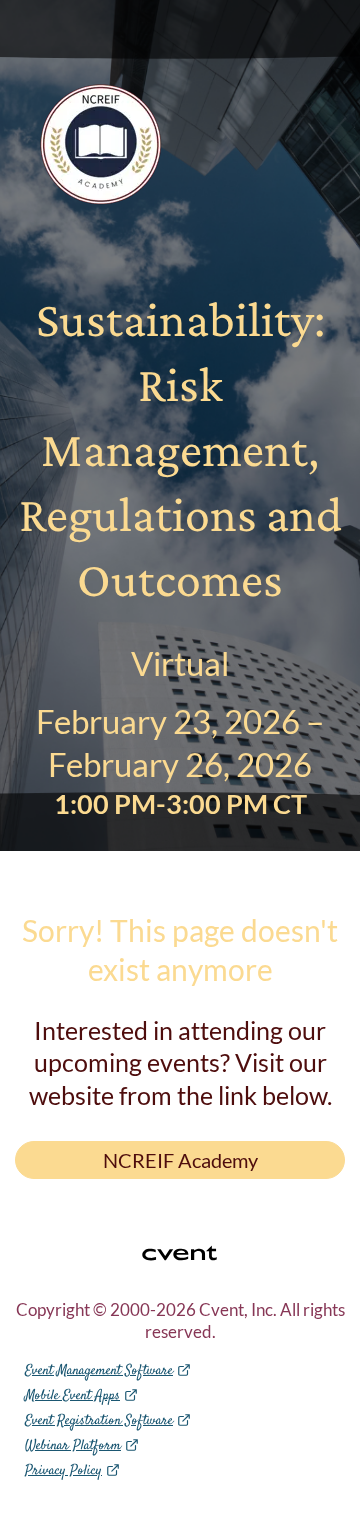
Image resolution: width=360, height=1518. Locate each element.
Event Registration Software (99, 1421)
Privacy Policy (63, 1471)
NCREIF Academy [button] (180, 1160)
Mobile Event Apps (72, 1396)
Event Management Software (99, 1371)
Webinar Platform (73, 1446)
